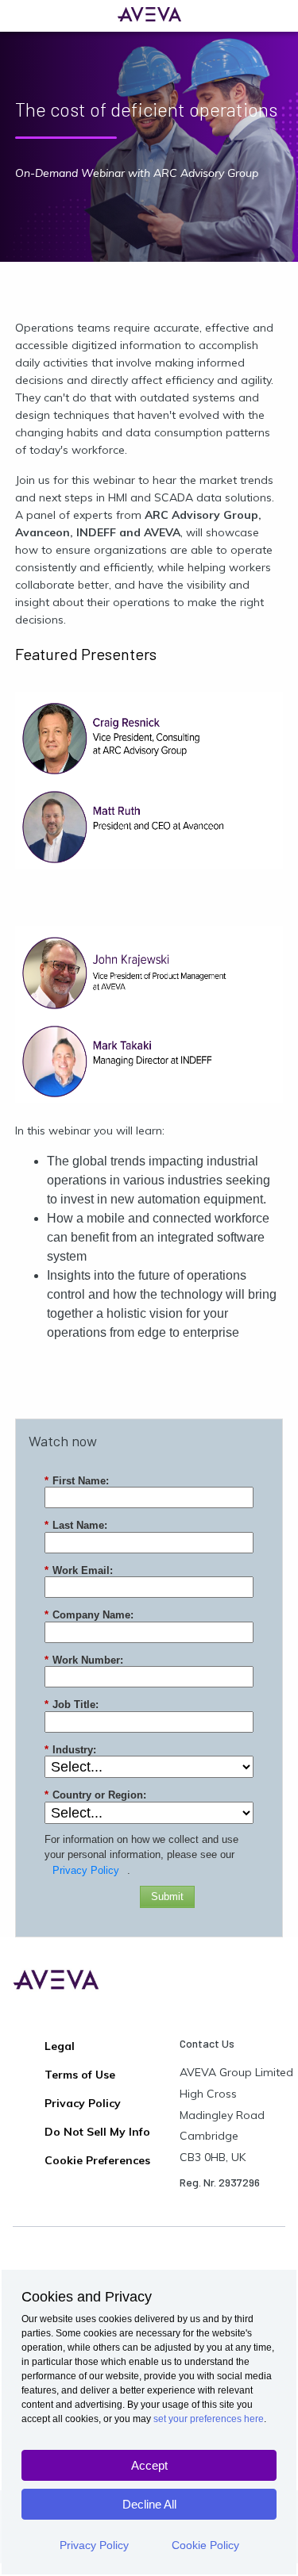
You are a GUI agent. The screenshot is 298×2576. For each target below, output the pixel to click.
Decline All (149, 2504)
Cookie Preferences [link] (97, 2160)
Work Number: (84, 1660)
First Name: (77, 1481)
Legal (60, 2046)
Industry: (70, 1750)
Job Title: (72, 1705)
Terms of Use (80, 2075)
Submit (167, 1896)
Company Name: (89, 1615)
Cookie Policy (205, 2545)
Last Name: (76, 1525)
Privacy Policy (94, 2545)
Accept (149, 2465)
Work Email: (79, 1570)
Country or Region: (95, 1795)
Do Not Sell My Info (97, 2132)
